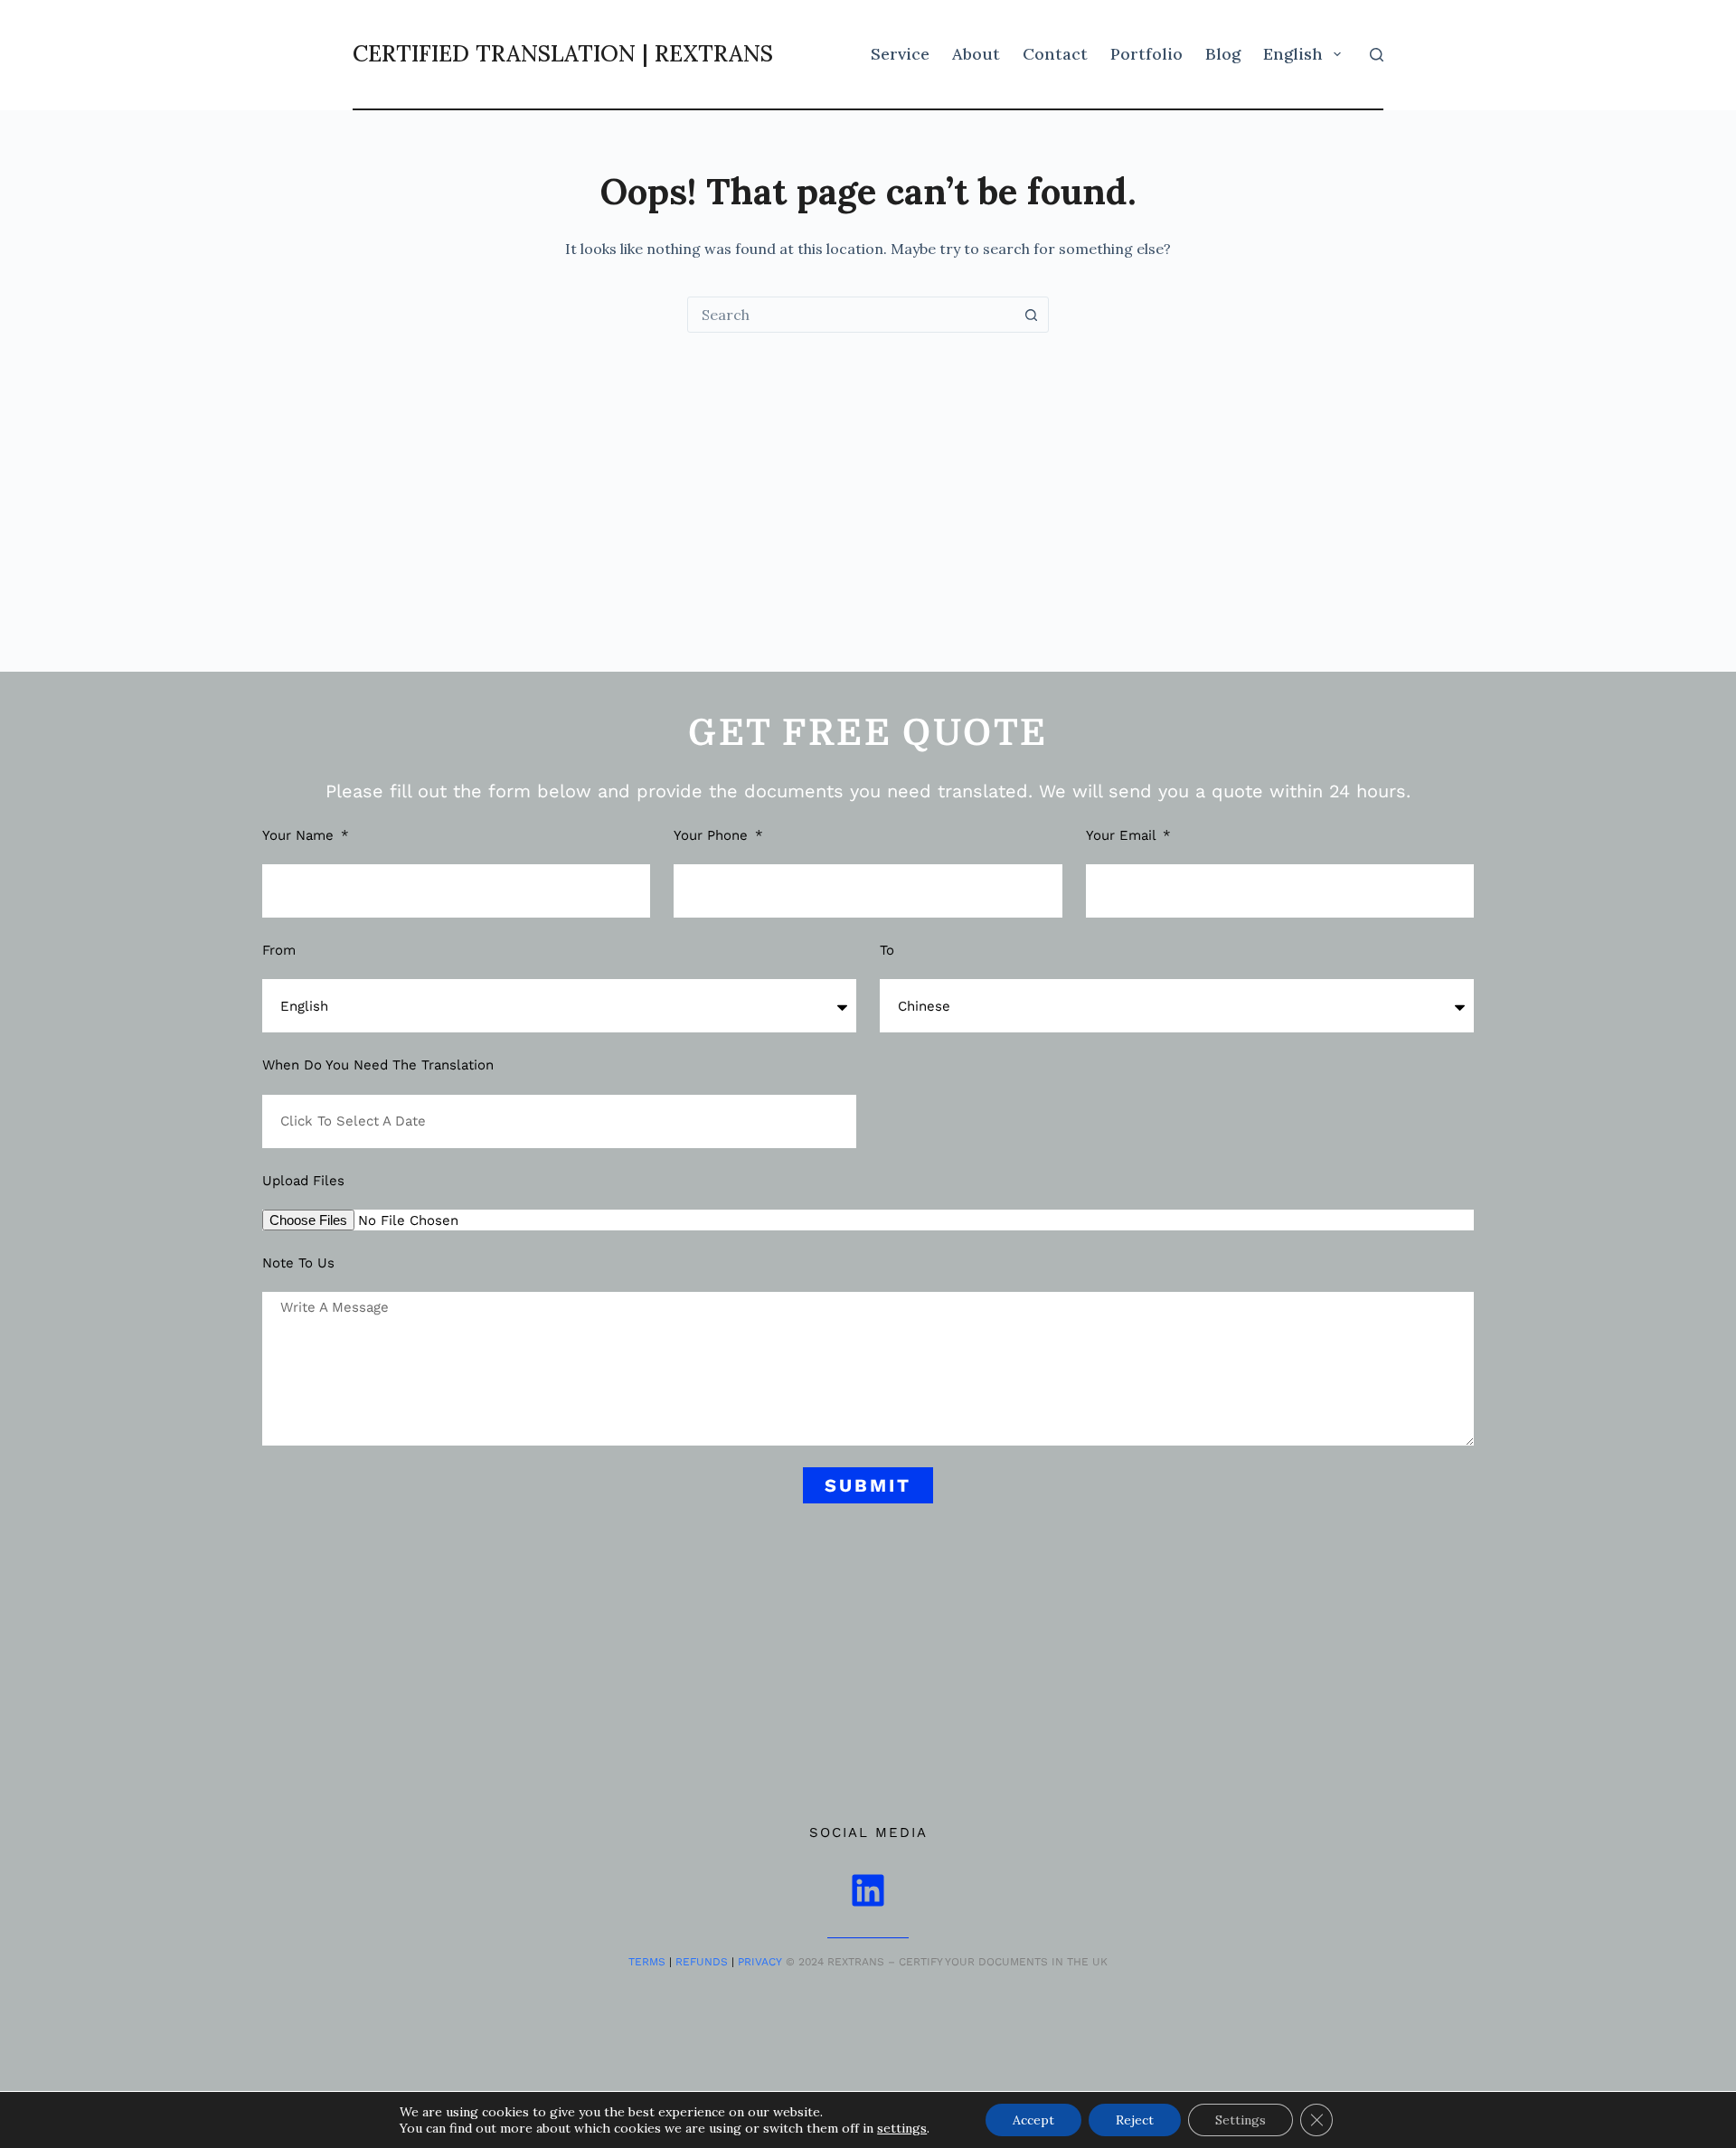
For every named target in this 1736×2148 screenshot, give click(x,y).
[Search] (1377, 55)
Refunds (702, 1962)
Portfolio (1146, 54)
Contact (1055, 54)
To (887, 950)
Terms (647, 1962)
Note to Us (298, 1263)
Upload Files (303, 1181)
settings (902, 2128)
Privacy (760, 1962)
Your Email (1123, 835)
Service (900, 54)
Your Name (300, 835)
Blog (1223, 54)
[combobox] (851, 315)
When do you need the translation (378, 1065)
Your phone (713, 835)
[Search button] (1031, 315)
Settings (1241, 2120)
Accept (1033, 2120)
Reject (1135, 2120)
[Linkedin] (868, 1890)
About (976, 54)
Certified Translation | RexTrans (563, 53)
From (279, 950)
